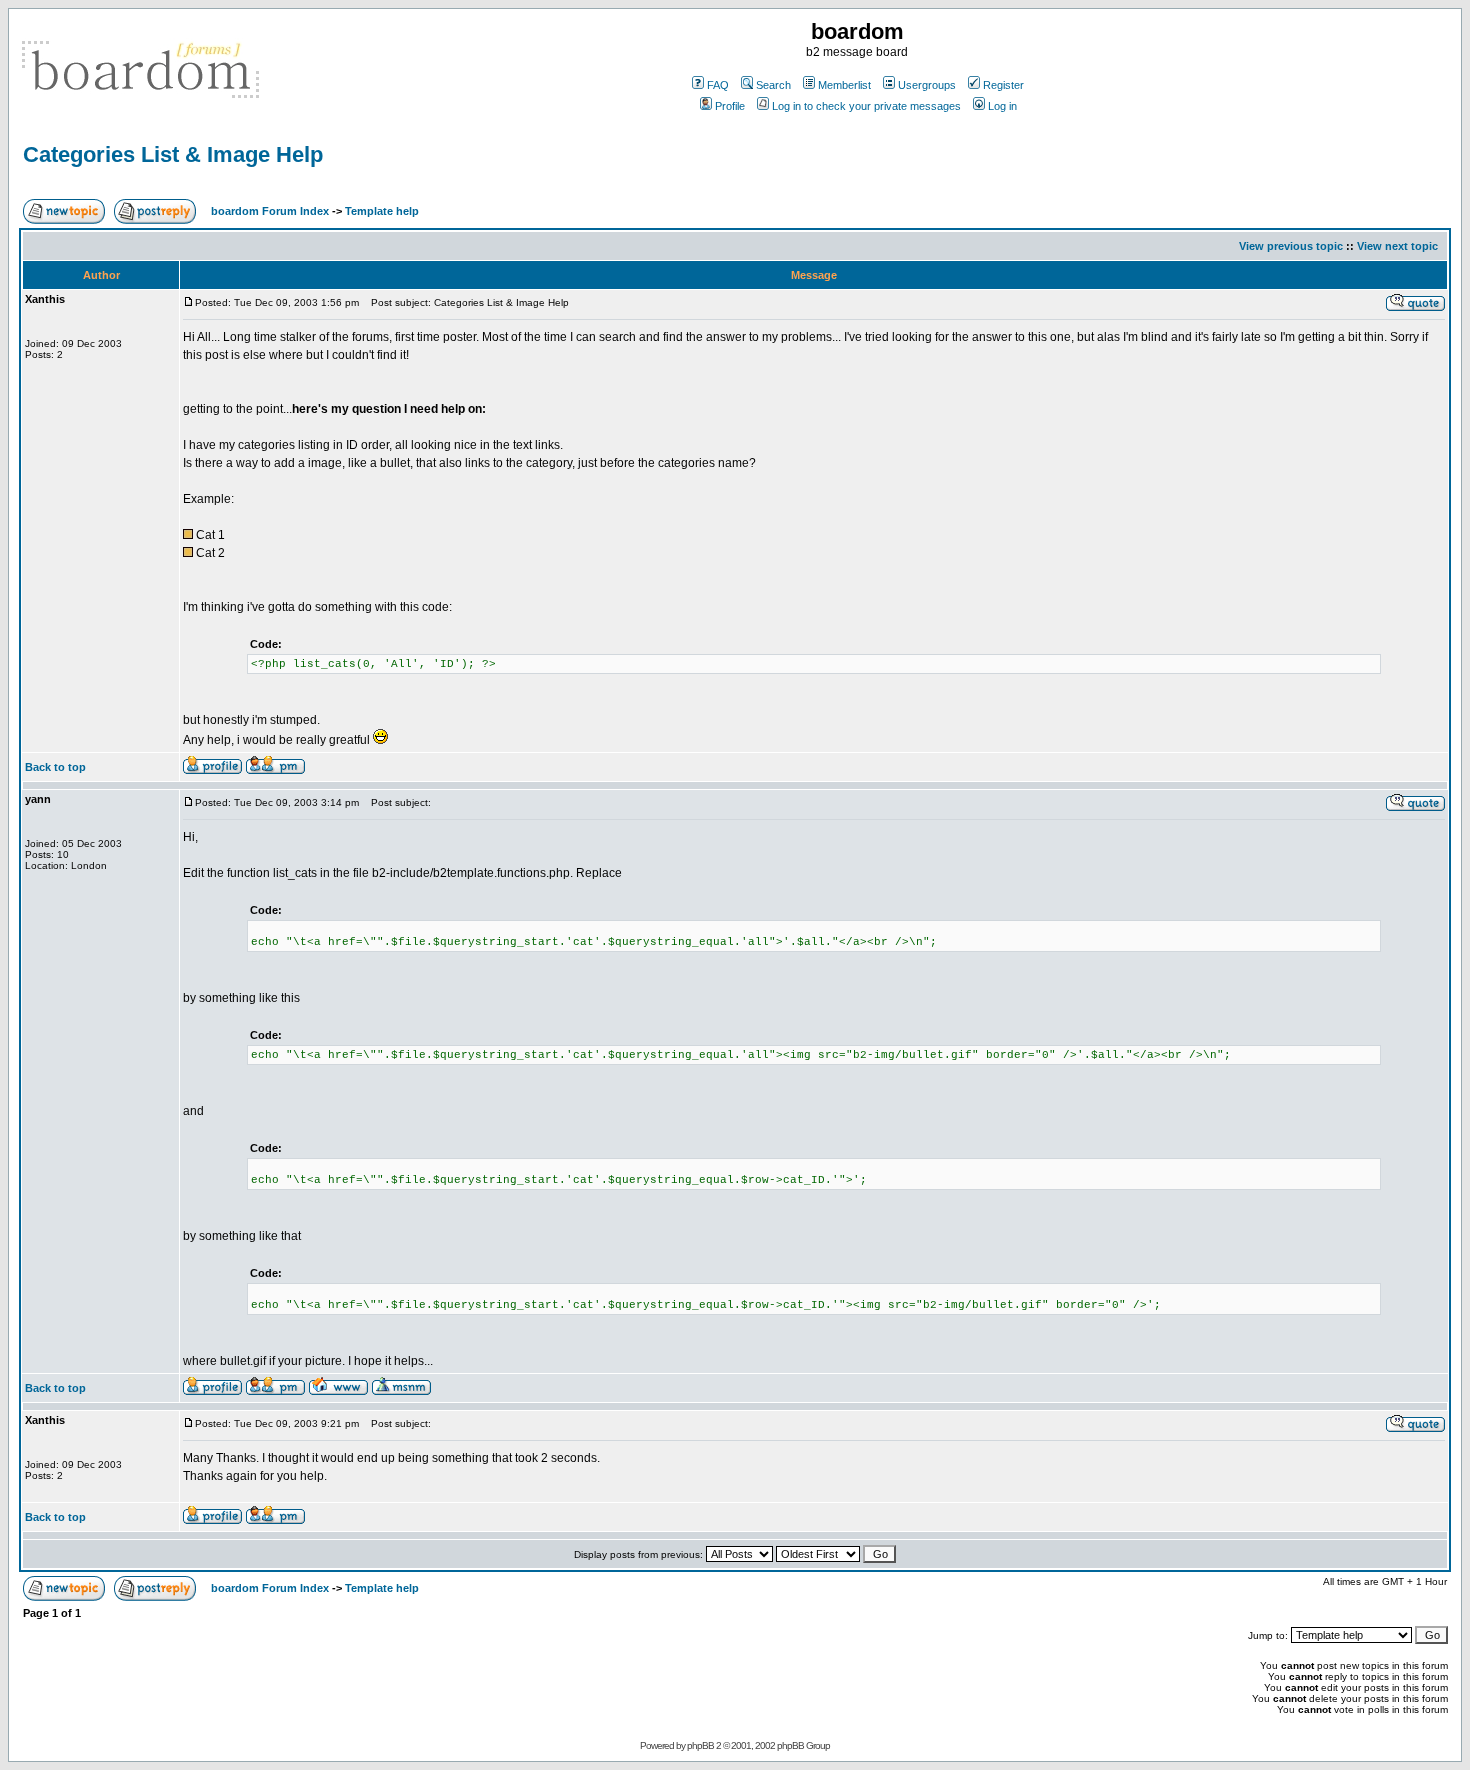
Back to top (55, 767)
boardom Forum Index (270, 211)
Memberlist (844, 85)
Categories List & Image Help (173, 154)
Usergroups (927, 85)
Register (1003, 85)
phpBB (700, 1745)
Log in (1002, 106)
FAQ (718, 85)
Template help (382, 211)
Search (773, 85)
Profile (730, 106)
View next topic (1397, 246)
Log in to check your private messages (866, 106)
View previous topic (1291, 246)
